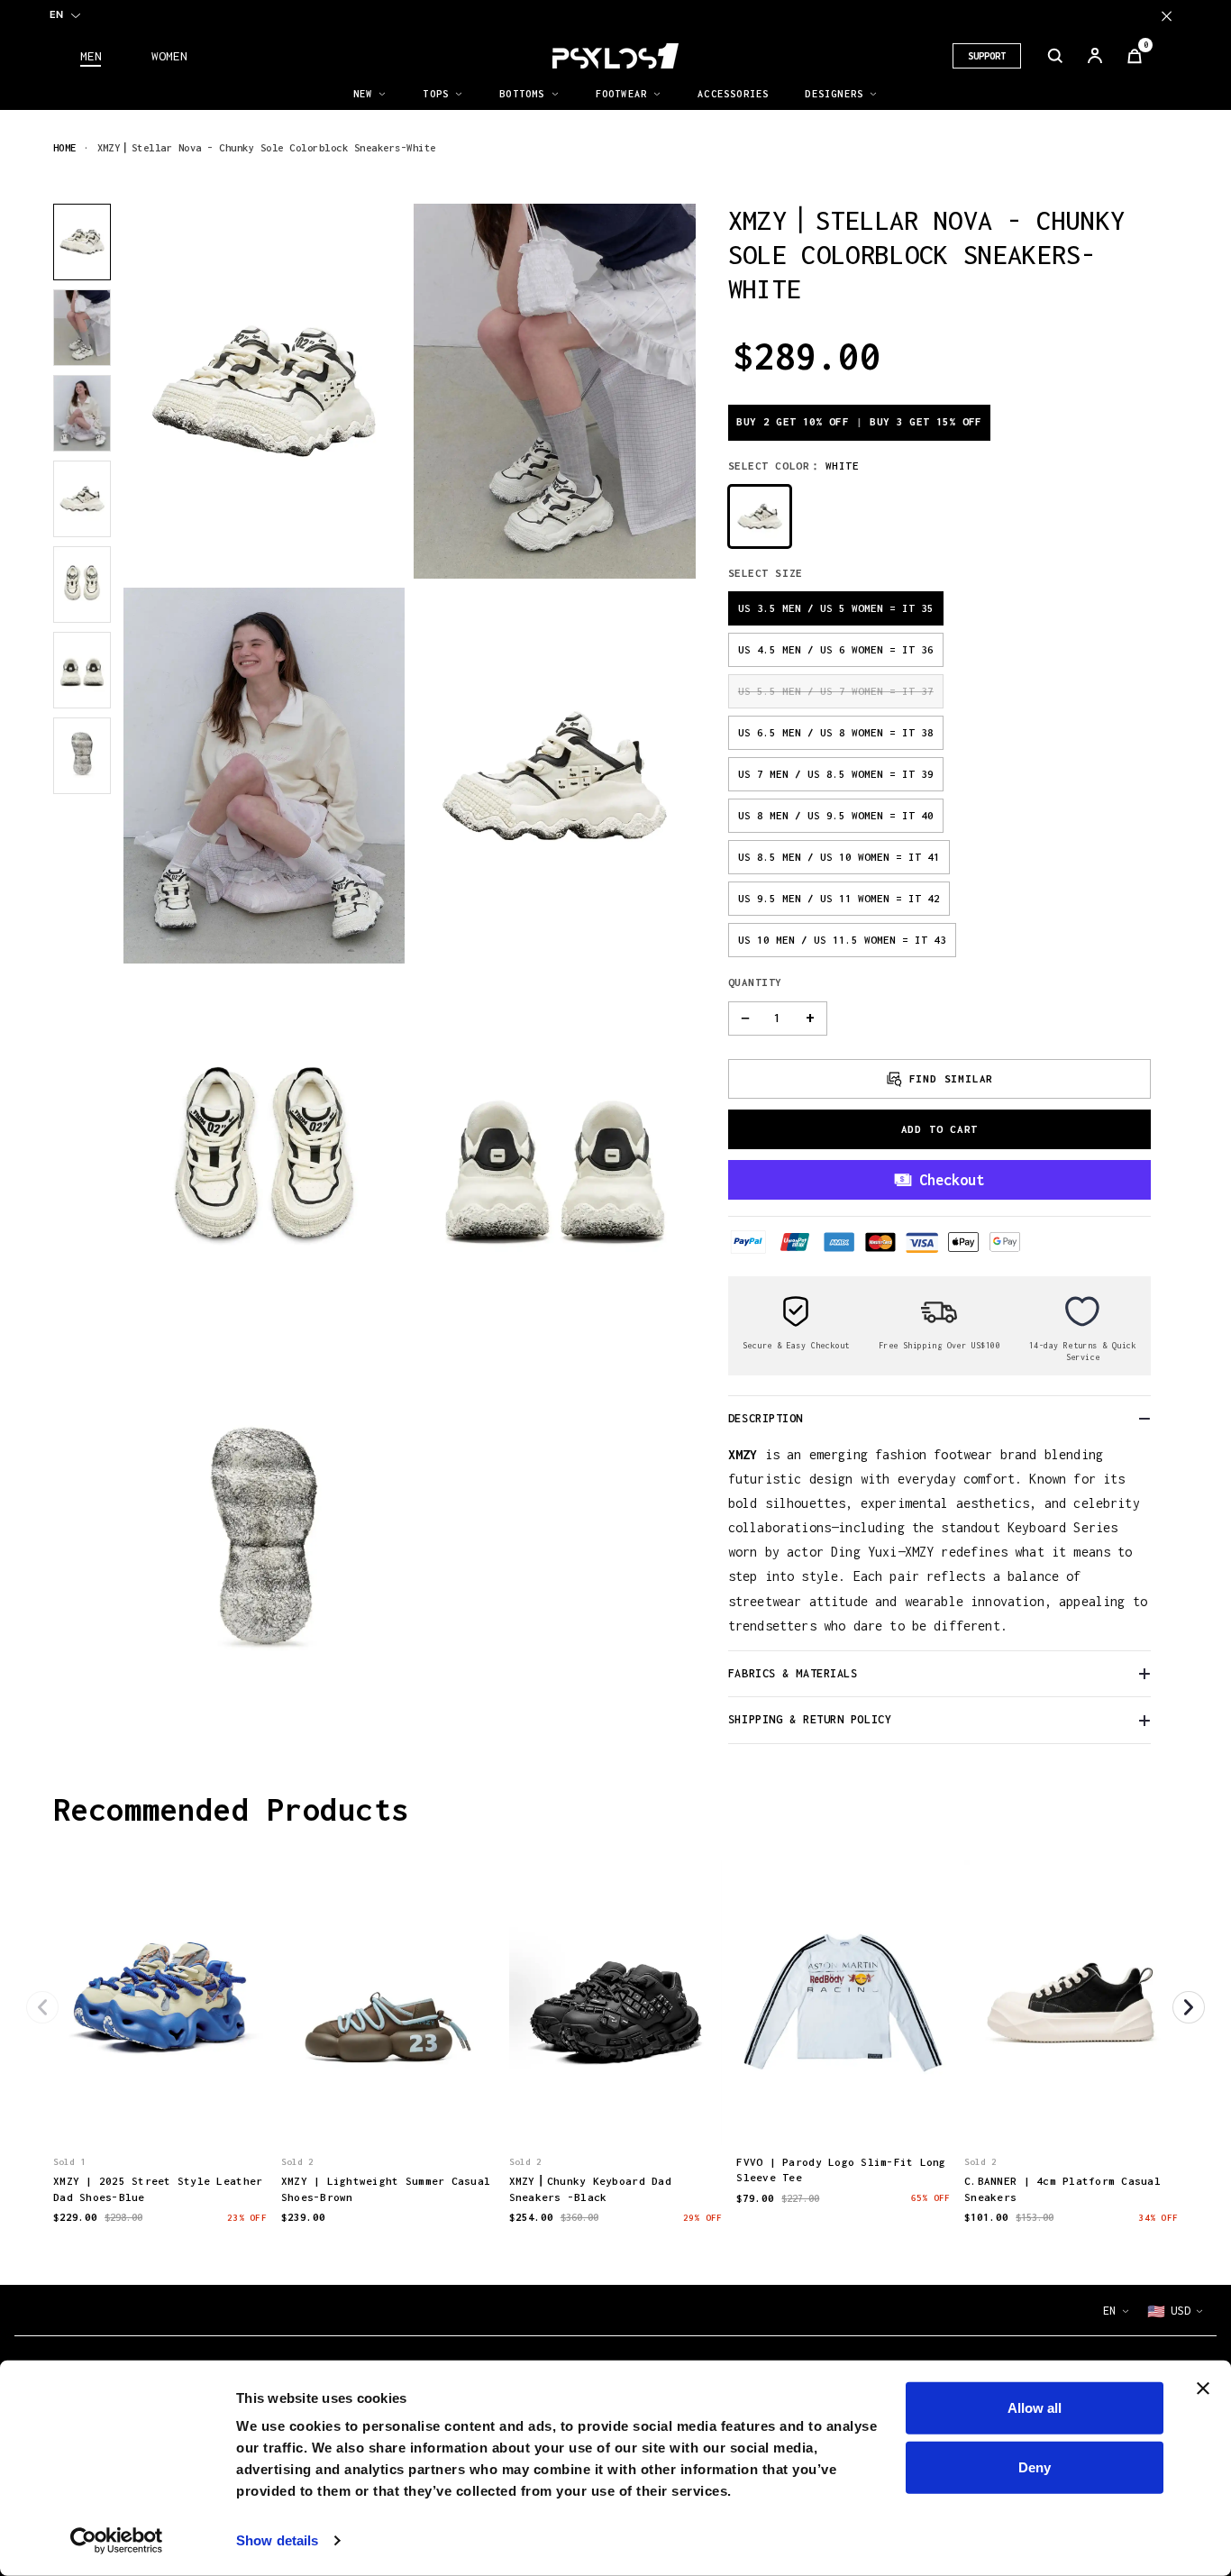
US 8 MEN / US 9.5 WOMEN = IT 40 (836, 815)
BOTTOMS (522, 94)
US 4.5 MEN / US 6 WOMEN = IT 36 (836, 649)
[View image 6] (82, 670)
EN (56, 14)
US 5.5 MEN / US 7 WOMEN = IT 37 (836, 691)
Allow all (1035, 2408)
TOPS (436, 94)
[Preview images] (160, 2113)
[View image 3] (82, 413)
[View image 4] (82, 499)
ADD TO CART (940, 1129)
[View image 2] (82, 328)
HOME (65, 147)
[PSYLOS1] (615, 56)
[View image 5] (82, 585)
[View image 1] (82, 242)
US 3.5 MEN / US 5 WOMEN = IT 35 (836, 608)
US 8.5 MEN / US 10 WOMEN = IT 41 (839, 857)
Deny (1035, 2466)
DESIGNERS (834, 94)
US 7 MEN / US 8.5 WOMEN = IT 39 (836, 774)
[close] (1167, 16)
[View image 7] (82, 756)
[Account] (1095, 56)
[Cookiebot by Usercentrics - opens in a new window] (117, 2541)
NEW (363, 94)
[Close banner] (1203, 2389)
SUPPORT (987, 56)
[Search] (1055, 56)
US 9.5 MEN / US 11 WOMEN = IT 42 (839, 898)
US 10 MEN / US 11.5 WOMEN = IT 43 (842, 940)
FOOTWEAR (622, 94)
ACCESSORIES (733, 94)
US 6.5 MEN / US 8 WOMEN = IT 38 (836, 732)
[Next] (1189, 2007)
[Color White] (760, 516)
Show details (277, 2540)
